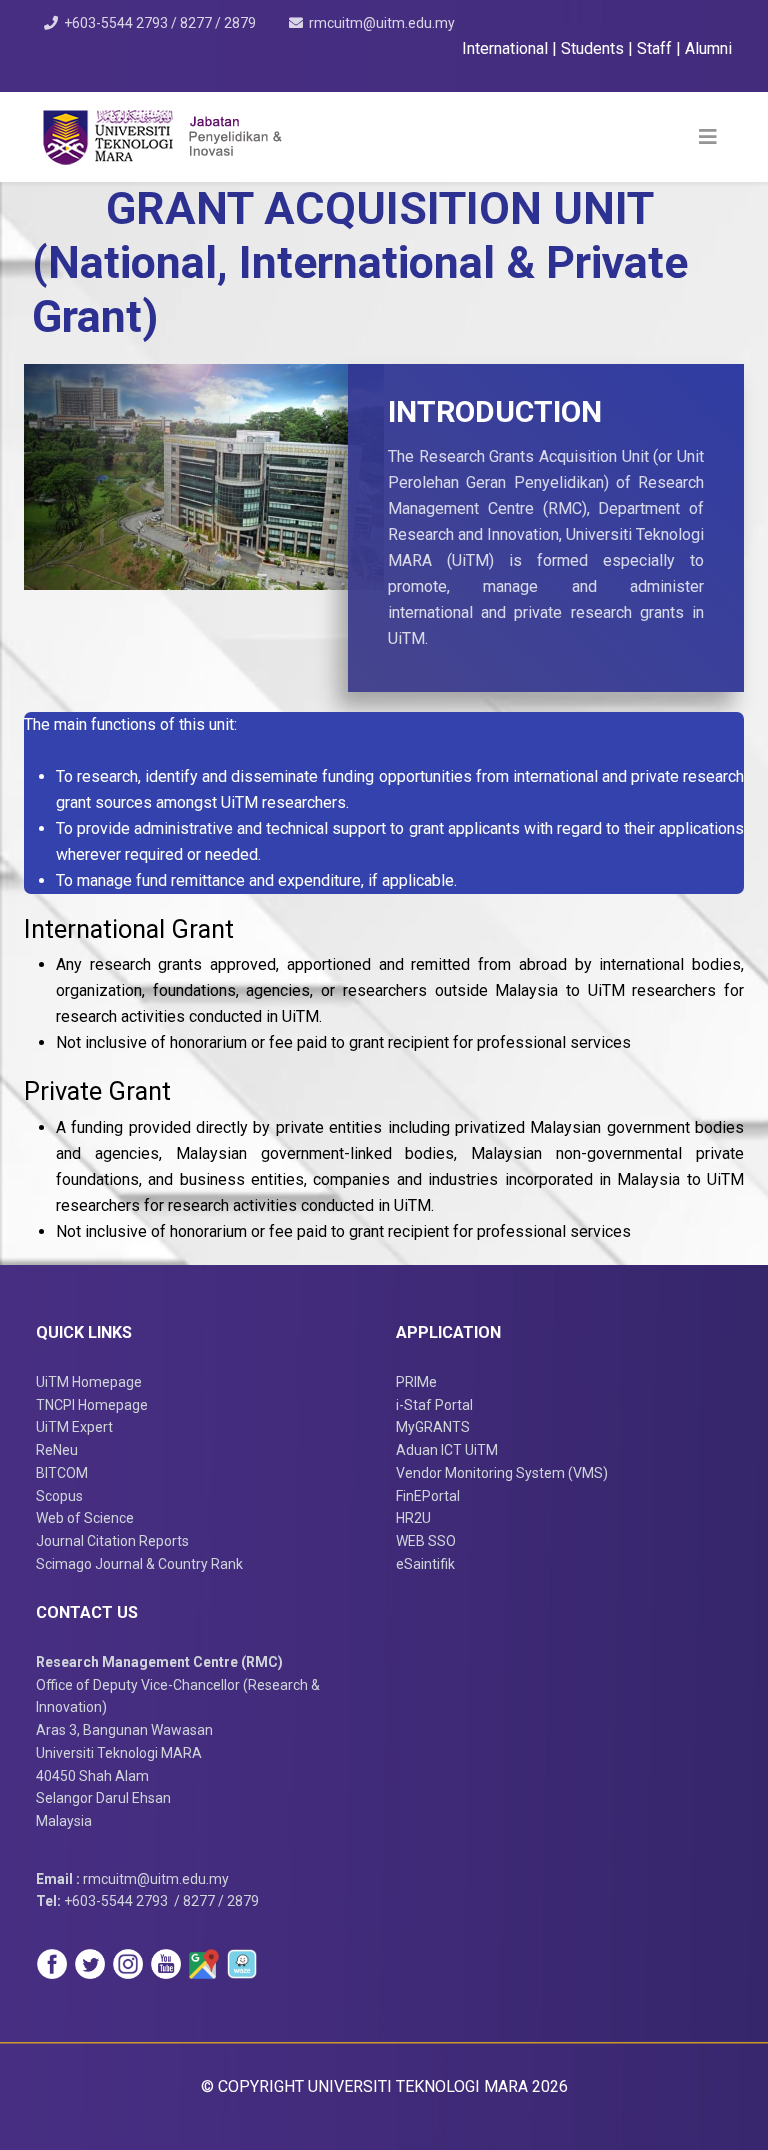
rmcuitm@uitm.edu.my (382, 23)
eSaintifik (425, 1564)
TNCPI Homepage (92, 1405)
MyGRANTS (433, 1427)
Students (594, 48)
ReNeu (57, 1450)
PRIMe (416, 1382)
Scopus (59, 1496)
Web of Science (85, 1518)
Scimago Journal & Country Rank (139, 1564)
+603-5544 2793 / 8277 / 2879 (160, 23)
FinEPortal (428, 1496)
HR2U (413, 1518)
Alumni (708, 48)
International (507, 48)
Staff (656, 48)
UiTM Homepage (89, 1382)
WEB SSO (426, 1541)
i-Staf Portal (434, 1405)
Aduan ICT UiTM (447, 1450)
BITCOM (62, 1473)
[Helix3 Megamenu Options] (708, 137)
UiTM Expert (74, 1427)
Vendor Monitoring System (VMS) (502, 1473)
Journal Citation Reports (112, 1541)
